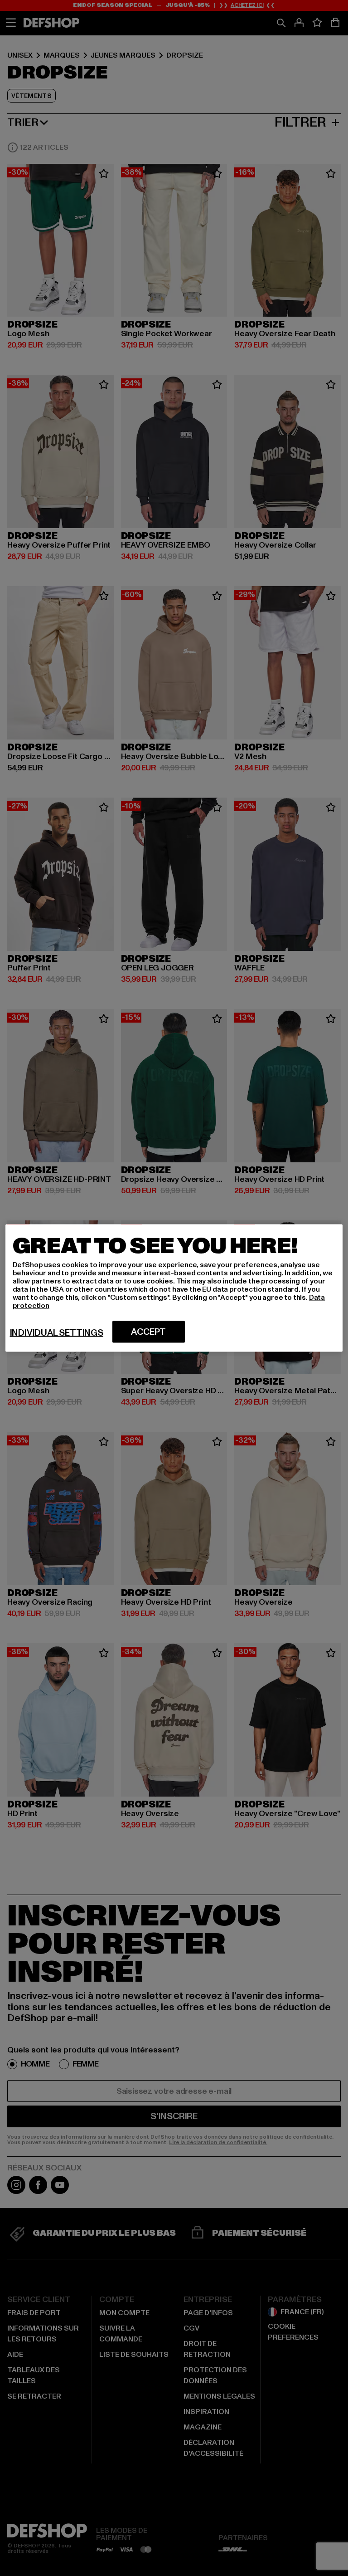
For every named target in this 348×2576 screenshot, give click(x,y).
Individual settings (57, 1333)
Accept (148, 1332)
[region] (174, 1288)
